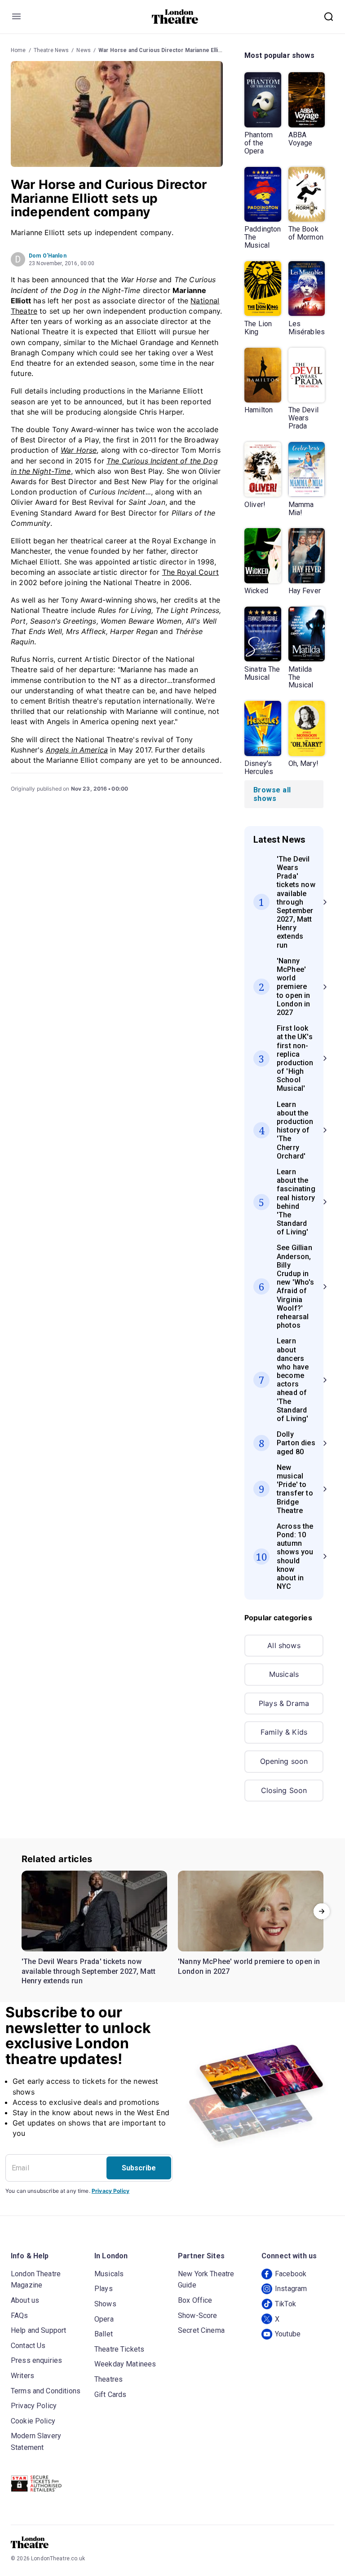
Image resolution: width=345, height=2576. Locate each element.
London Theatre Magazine (36, 2280)
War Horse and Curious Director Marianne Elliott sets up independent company (203, 50)
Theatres (108, 2379)
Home (18, 50)
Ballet (104, 2334)
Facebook (291, 2274)
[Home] (175, 17)
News (84, 50)
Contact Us (28, 2346)
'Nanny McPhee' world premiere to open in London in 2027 (249, 1966)
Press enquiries (36, 2360)
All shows (284, 1645)
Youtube (288, 2334)
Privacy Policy (111, 2191)
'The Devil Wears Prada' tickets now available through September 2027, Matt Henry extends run (88, 1971)
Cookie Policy (33, 2421)
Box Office (195, 2300)
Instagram (291, 2289)
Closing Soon (284, 1790)
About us (25, 2300)
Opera (104, 2319)
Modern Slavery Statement (36, 2442)
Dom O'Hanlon (48, 256)
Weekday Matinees (125, 2364)
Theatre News (51, 50)
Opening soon (284, 1761)
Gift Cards (111, 2394)
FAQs (20, 2316)
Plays (104, 2289)
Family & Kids (284, 1732)
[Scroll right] (322, 1911)
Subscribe (139, 2168)
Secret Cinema (201, 2330)
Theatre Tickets (119, 2349)
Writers (22, 2376)
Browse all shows (272, 794)
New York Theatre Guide (206, 2280)
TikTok (285, 2304)
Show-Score (198, 2316)
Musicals (284, 1674)
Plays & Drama (284, 1703)
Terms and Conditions (46, 2391)
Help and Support (38, 2330)
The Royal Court (190, 572)
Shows (105, 2304)
